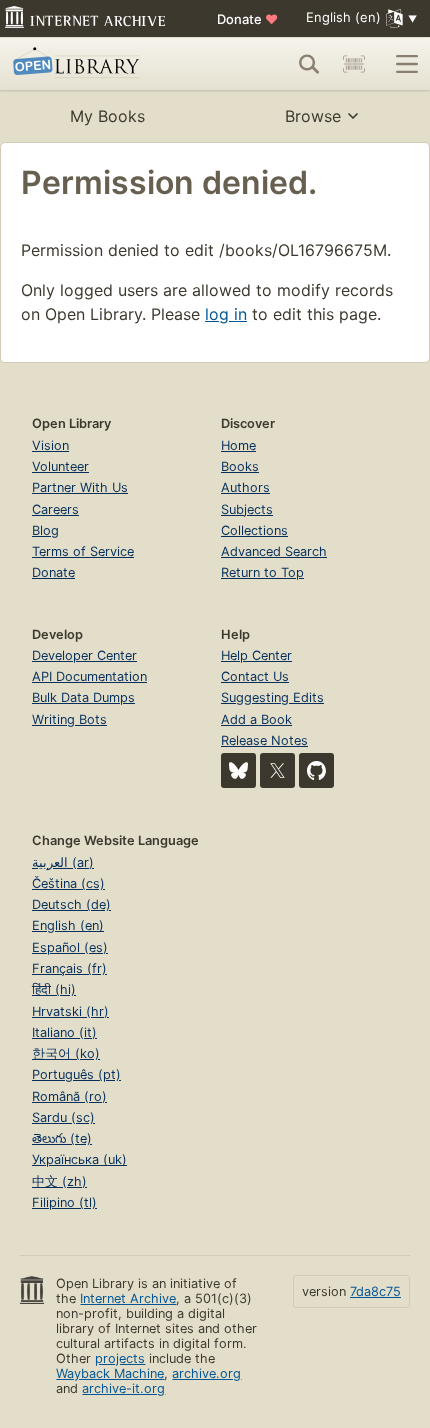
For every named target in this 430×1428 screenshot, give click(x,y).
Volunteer (60, 466)
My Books (107, 116)
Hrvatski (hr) (70, 1011)
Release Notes (264, 740)
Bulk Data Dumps (83, 697)
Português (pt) (76, 1074)
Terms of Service (83, 551)
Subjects (247, 509)
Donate (247, 19)
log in (226, 314)
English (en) (68, 925)
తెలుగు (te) (62, 1138)
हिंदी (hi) (54, 989)
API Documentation (89, 676)
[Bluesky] (238, 770)
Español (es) (70, 947)
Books (240, 466)
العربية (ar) (63, 862)
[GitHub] (316, 770)
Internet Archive (128, 1298)
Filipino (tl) (64, 1202)
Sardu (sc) (63, 1117)
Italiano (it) (64, 1032)
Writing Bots (69, 719)
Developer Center (84, 655)
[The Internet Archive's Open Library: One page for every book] (96, 64)
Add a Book (256, 719)
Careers (55, 509)
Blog (45, 530)
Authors (245, 487)
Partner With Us (80, 487)
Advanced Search (274, 551)
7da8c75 (375, 1291)
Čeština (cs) (68, 883)
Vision (50, 445)
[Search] (309, 64)
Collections (254, 530)
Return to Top (262, 572)
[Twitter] (277, 770)
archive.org (206, 1373)
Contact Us (255, 676)
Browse (313, 116)
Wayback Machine (110, 1373)
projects (120, 1358)
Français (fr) (69, 968)
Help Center (256, 655)
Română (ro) (69, 1096)
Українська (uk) (79, 1159)
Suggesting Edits (272, 697)
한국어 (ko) (66, 1053)
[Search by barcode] (354, 64)
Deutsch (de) (71, 904)
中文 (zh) (59, 1181)
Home (238, 445)
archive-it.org (123, 1388)
